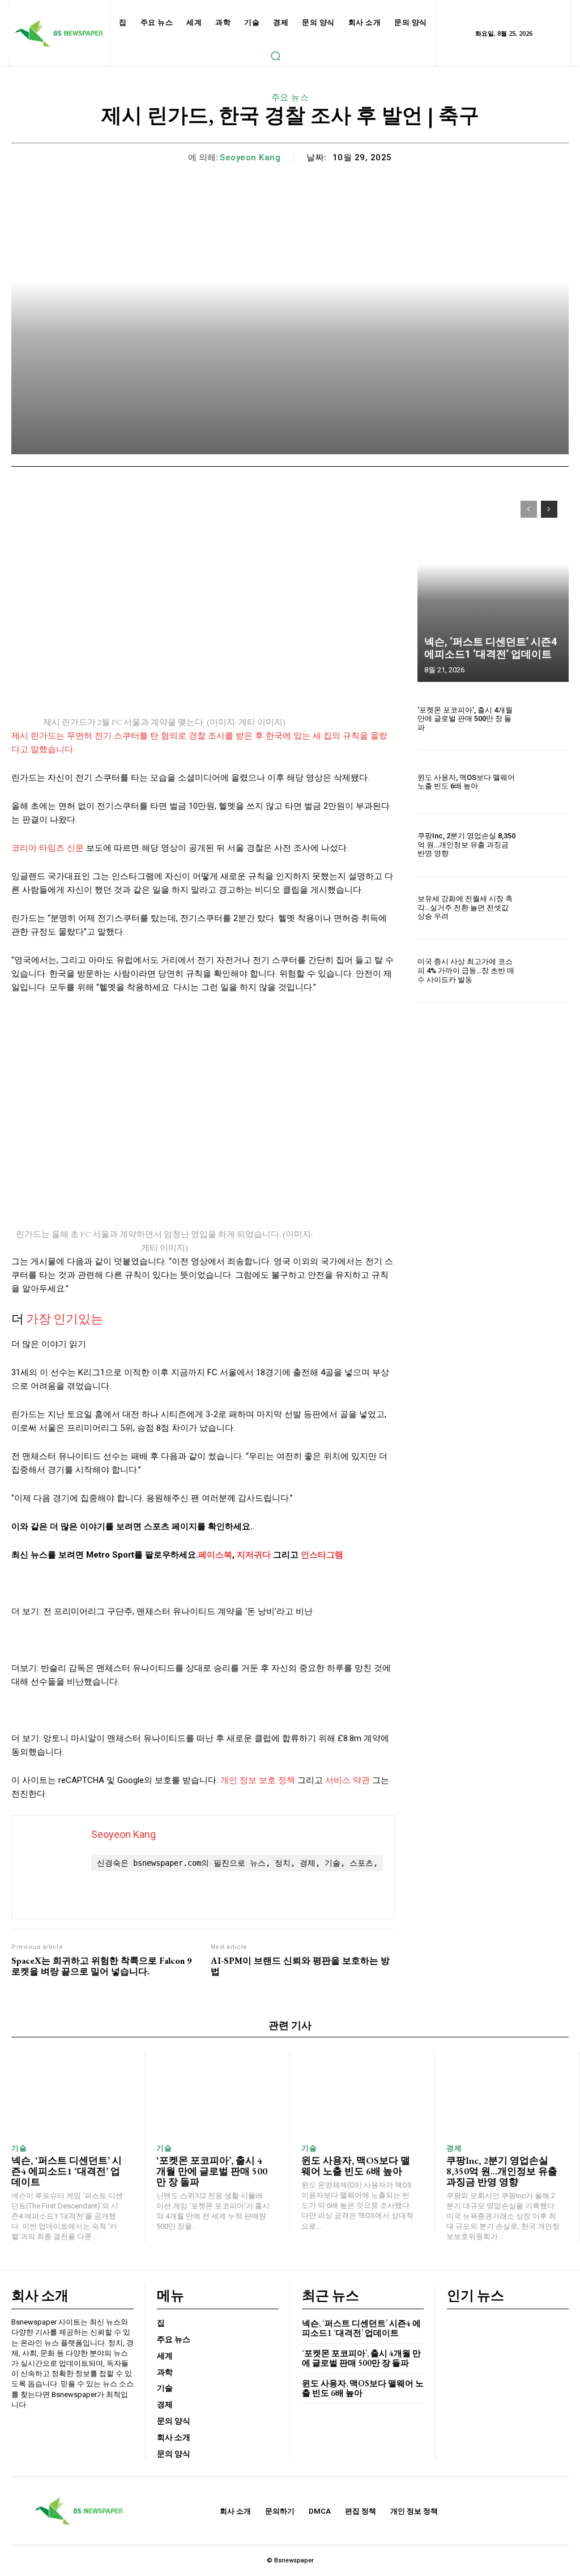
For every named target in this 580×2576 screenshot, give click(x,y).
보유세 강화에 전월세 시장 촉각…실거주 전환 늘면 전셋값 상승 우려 (465, 907)
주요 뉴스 (290, 97)
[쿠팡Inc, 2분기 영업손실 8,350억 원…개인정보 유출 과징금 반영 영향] (546, 845)
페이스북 (215, 1555)
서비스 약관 (347, 1780)
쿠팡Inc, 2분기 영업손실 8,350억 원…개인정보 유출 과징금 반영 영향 (466, 845)
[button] (275, 56)
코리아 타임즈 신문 (48, 848)
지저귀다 (254, 1555)
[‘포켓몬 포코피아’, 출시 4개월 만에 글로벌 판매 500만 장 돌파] (546, 719)
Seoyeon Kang (250, 157)
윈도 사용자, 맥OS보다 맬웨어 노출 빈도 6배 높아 (466, 782)
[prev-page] (529, 509)
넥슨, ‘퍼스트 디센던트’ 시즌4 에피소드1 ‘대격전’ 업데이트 (491, 648)
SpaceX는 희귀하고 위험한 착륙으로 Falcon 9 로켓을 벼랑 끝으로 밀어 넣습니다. (101, 1966)
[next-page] (549, 509)
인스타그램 (322, 1555)
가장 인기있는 (65, 1319)
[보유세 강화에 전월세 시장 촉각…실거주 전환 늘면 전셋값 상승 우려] (546, 908)
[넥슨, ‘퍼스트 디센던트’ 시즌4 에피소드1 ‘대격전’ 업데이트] (493, 586)
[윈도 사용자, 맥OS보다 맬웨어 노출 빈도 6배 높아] (546, 782)
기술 (19, 2148)
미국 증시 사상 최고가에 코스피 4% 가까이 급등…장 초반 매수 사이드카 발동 (466, 970)
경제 (454, 2148)
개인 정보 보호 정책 (258, 1780)
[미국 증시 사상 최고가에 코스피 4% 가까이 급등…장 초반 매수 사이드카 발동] (546, 971)
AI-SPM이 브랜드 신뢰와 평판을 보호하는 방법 (300, 1966)
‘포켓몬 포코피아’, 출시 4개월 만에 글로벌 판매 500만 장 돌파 (465, 719)
